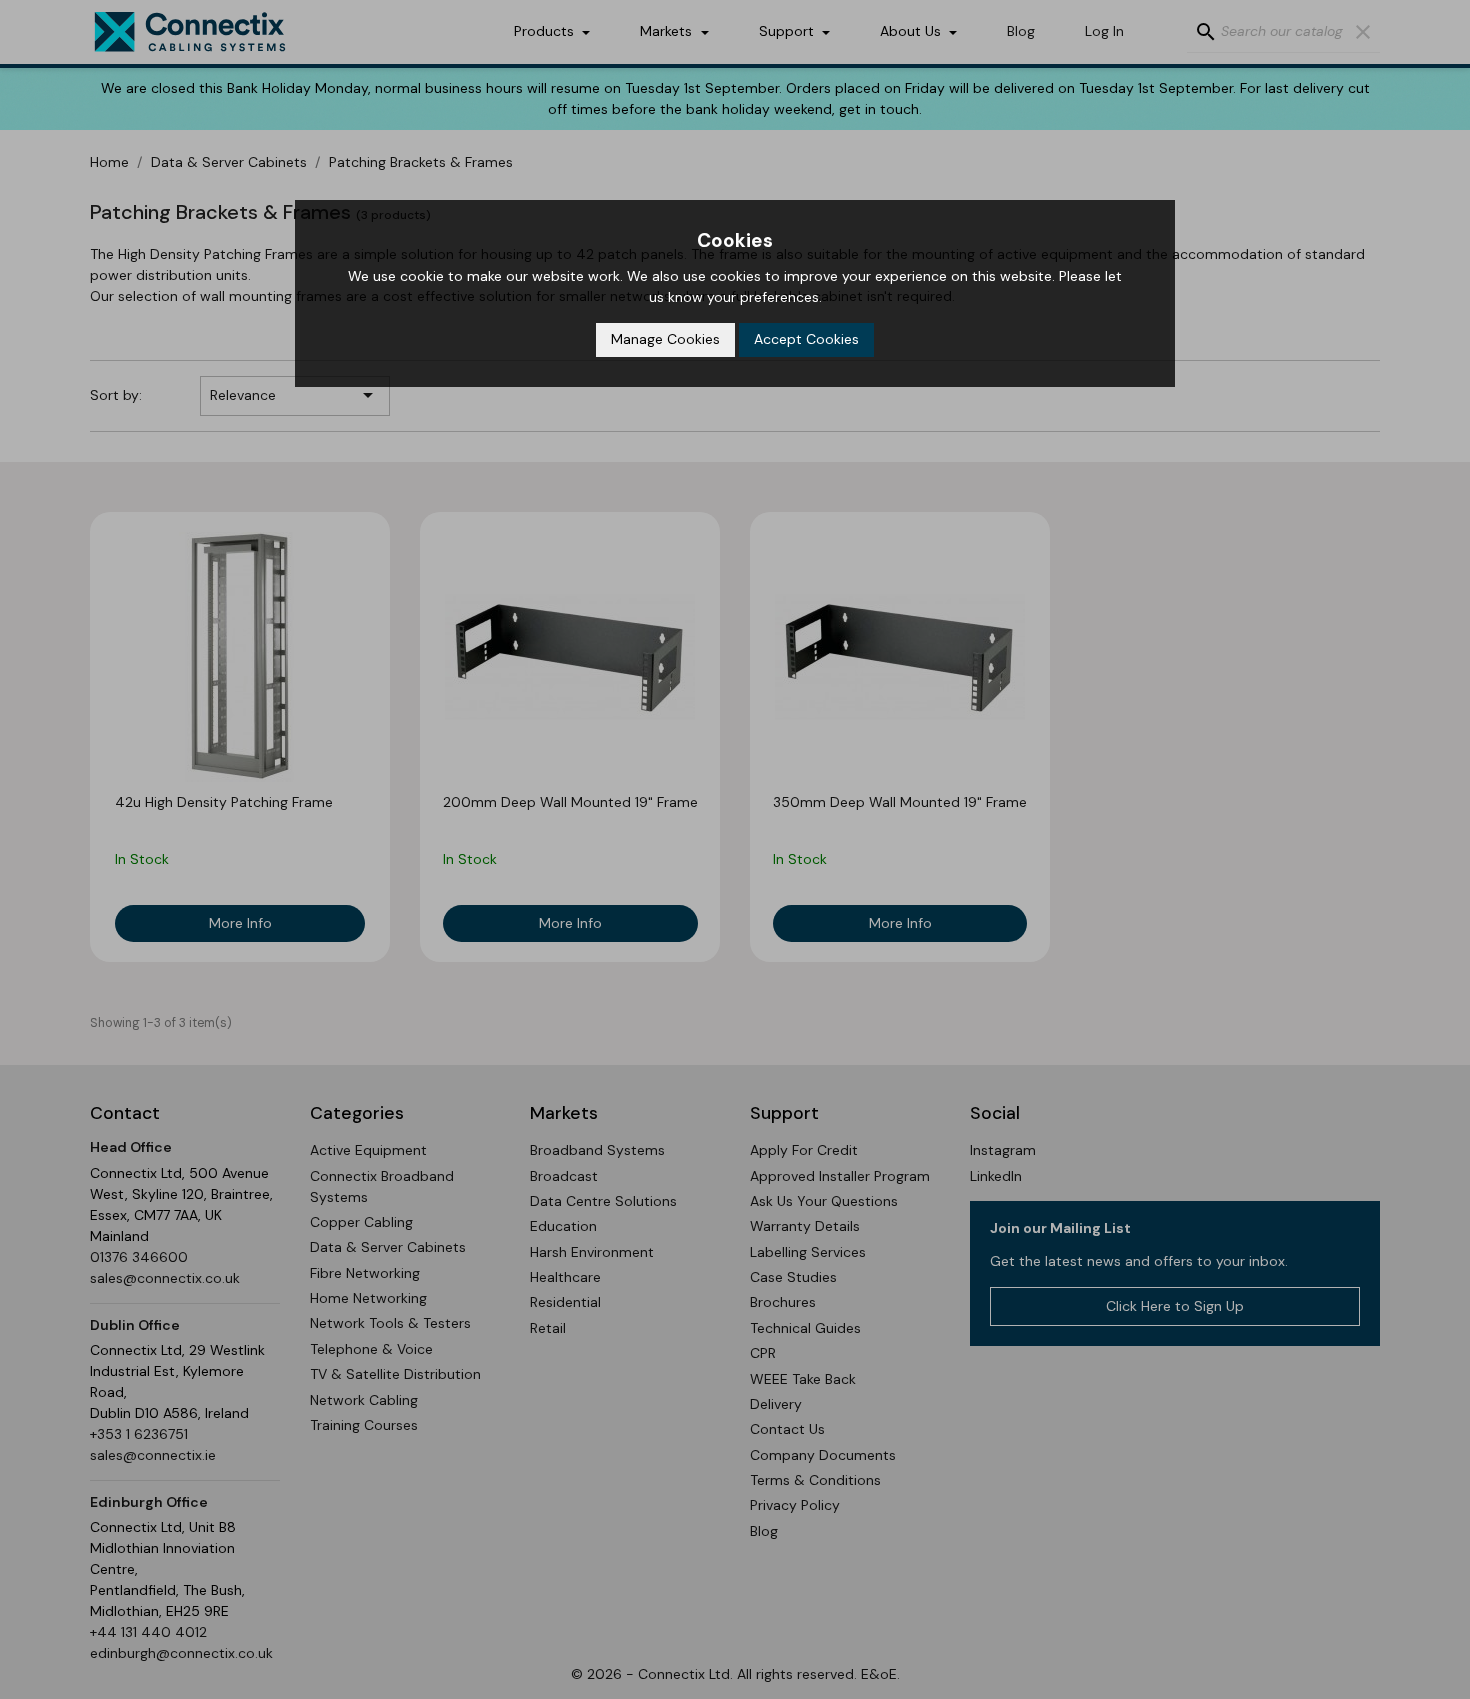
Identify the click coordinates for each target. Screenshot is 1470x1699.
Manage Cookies (665, 339)
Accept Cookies (806, 339)
